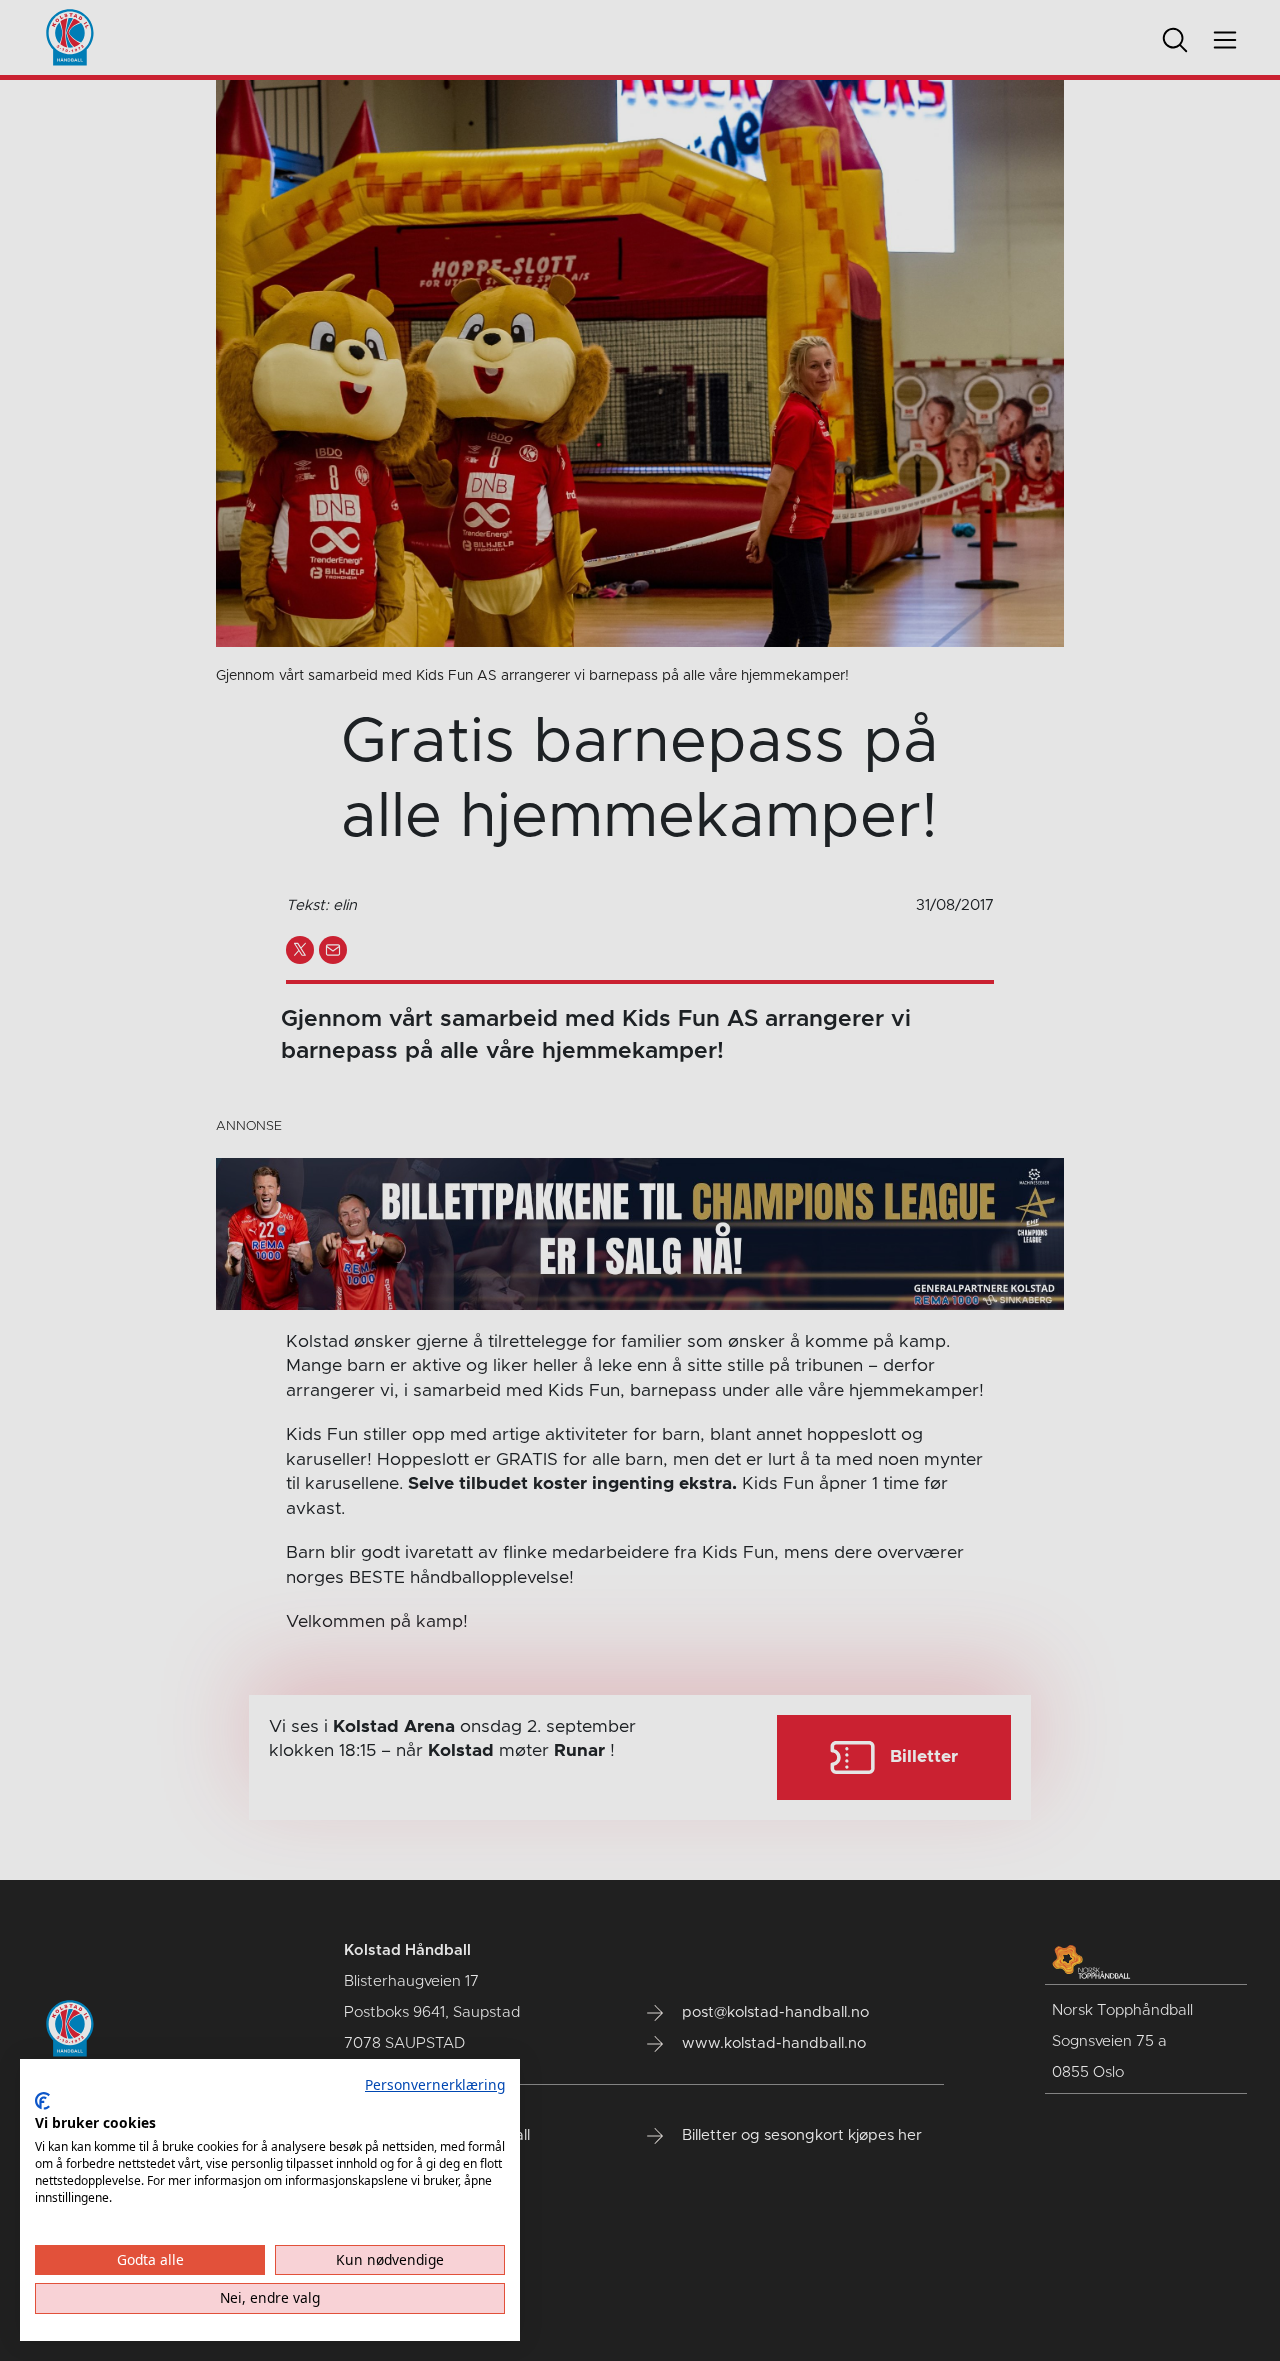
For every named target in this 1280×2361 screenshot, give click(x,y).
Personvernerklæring (435, 2084)
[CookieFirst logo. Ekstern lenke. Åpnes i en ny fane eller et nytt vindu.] (42, 2101)
